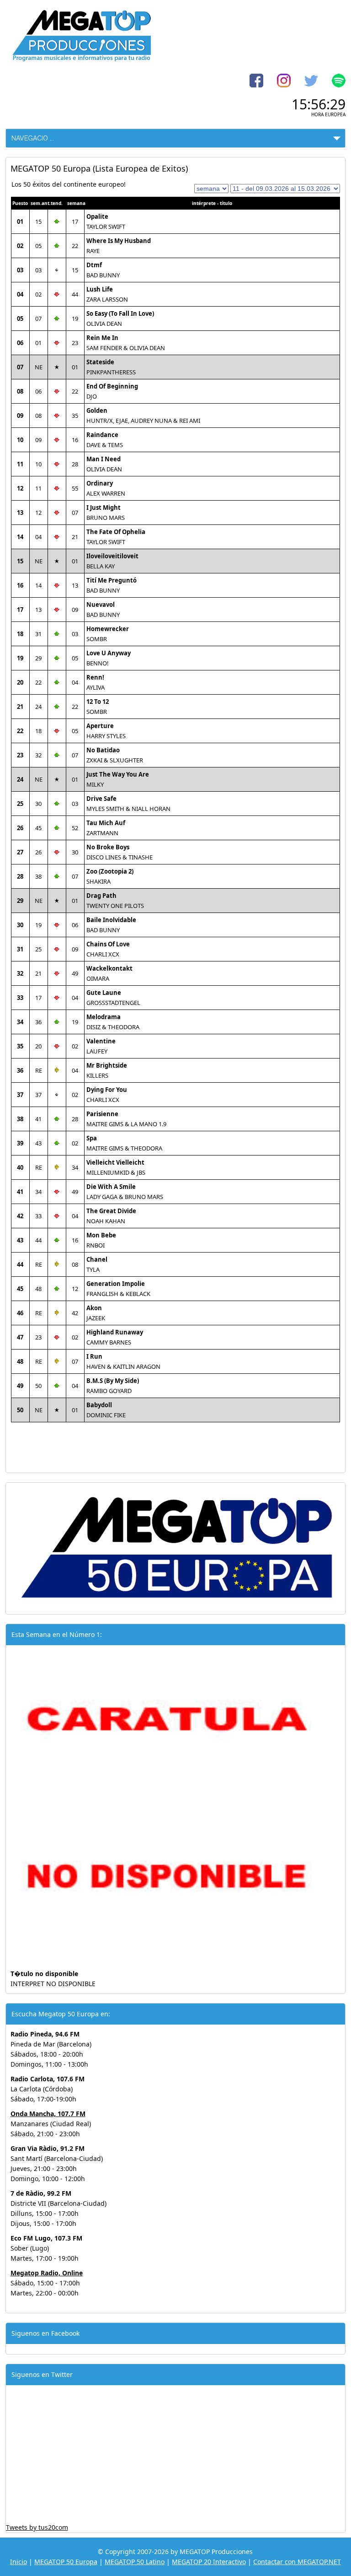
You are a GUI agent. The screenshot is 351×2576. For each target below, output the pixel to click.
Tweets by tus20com (37, 2527)
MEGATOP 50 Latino (135, 2562)
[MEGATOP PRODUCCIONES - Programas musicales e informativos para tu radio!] (81, 59)
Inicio (19, 2562)
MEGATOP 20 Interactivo (209, 2562)
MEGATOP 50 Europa (66, 2562)
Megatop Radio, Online (47, 2273)
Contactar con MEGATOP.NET (297, 2562)
